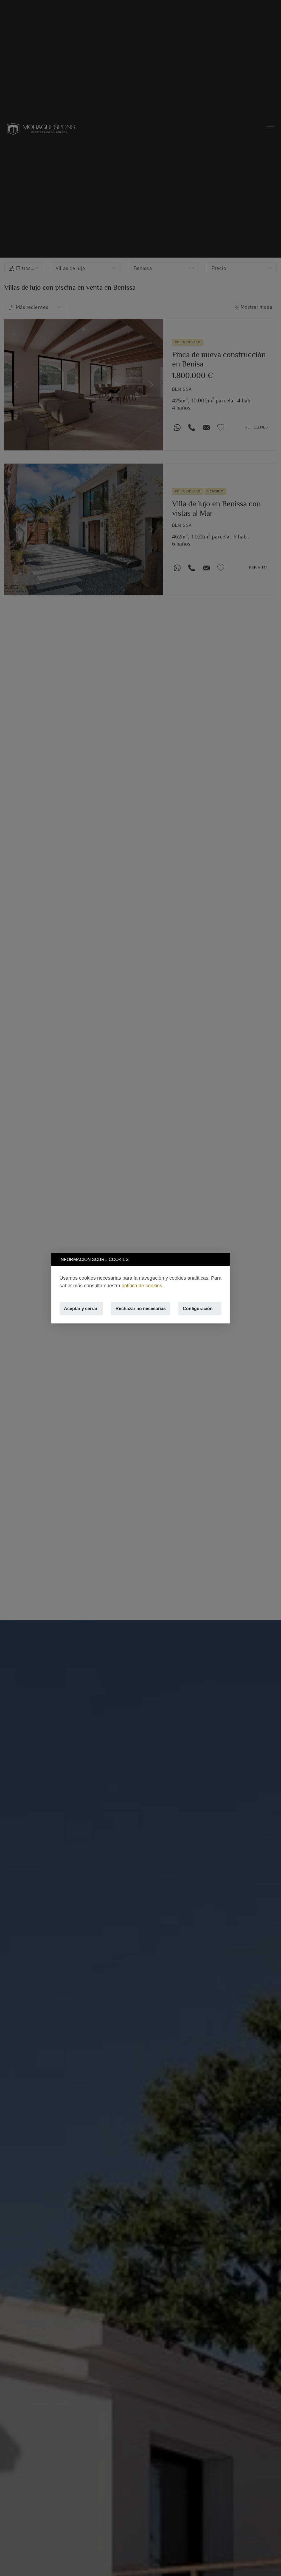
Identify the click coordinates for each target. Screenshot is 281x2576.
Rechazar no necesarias (141, 1308)
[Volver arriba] (270, 2565)
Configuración (198, 1308)
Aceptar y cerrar (81, 1308)
